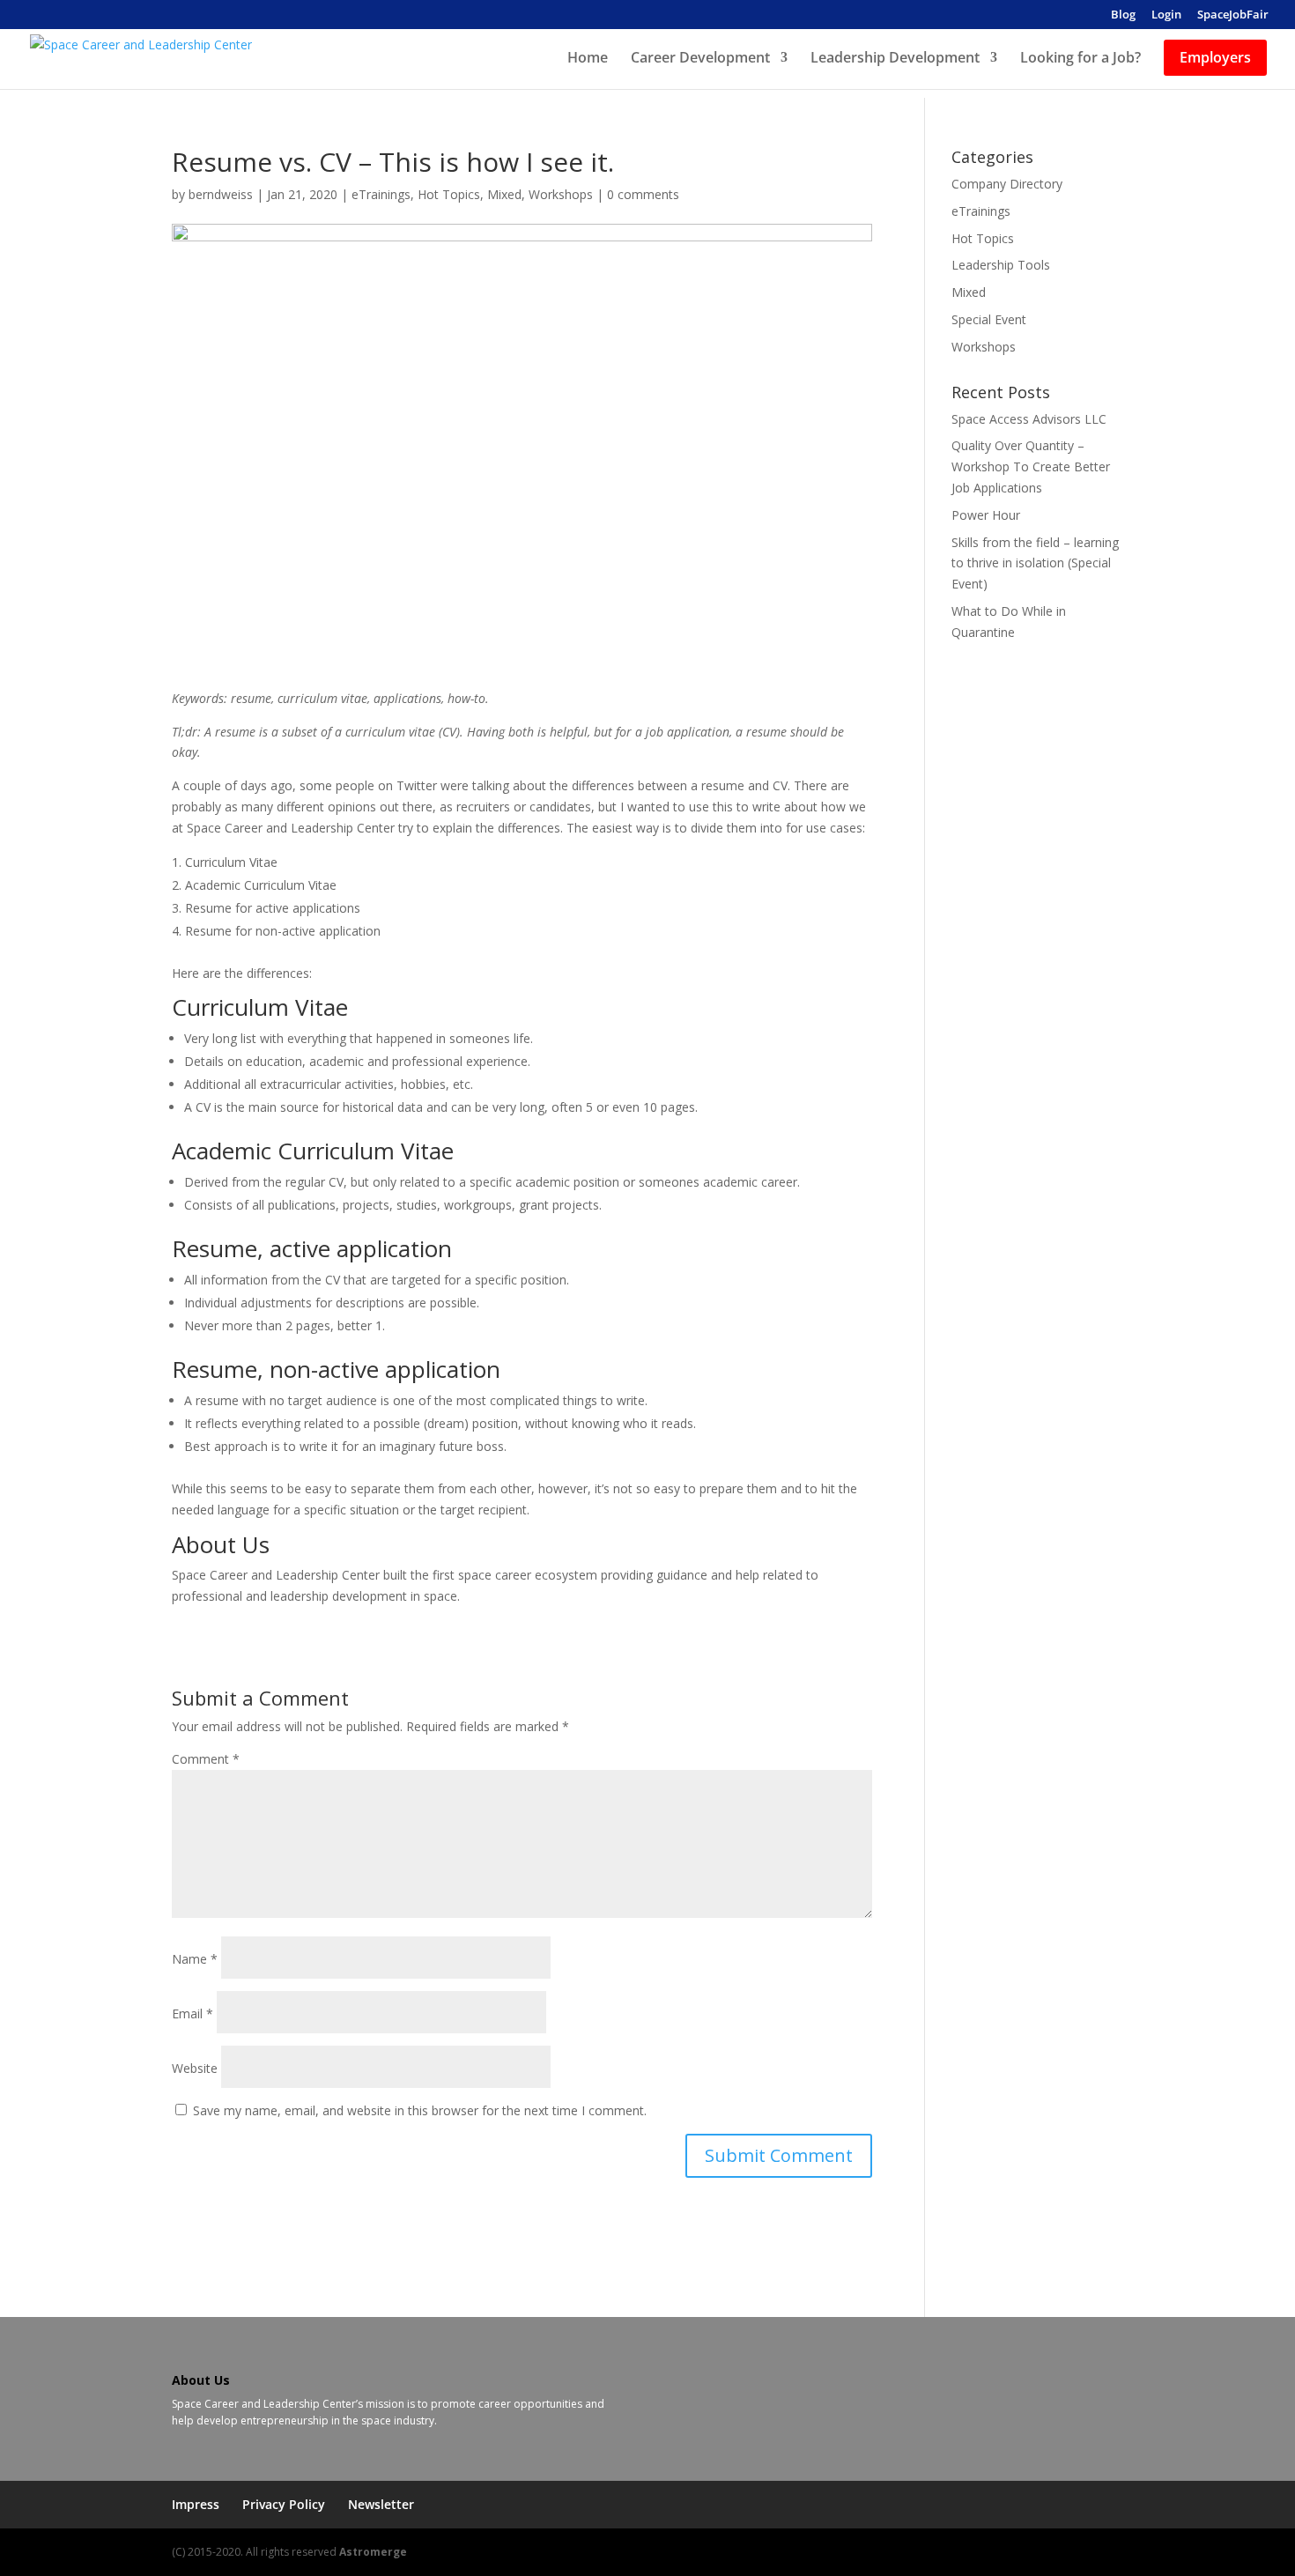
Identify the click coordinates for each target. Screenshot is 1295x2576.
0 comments (643, 194)
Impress (196, 2504)
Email (192, 2013)
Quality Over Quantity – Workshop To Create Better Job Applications (1031, 466)
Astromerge (373, 2552)
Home (588, 59)
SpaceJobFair (1233, 15)
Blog (1123, 15)
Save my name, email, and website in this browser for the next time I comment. (420, 2110)
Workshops (561, 194)
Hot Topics (449, 194)
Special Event (989, 319)
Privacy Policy (284, 2504)
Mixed (504, 194)
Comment (206, 1759)
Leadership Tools (1001, 265)
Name (195, 1959)
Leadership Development (895, 59)
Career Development (700, 59)
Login (1166, 15)
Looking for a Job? (1080, 59)
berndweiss (221, 194)
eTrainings (381, 194)
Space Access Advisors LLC (1029, 419)
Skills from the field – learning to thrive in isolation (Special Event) (1035, 563)
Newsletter (381, 2504)
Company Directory (1007, 184)
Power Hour (986, 515)
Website (195, 2068)
